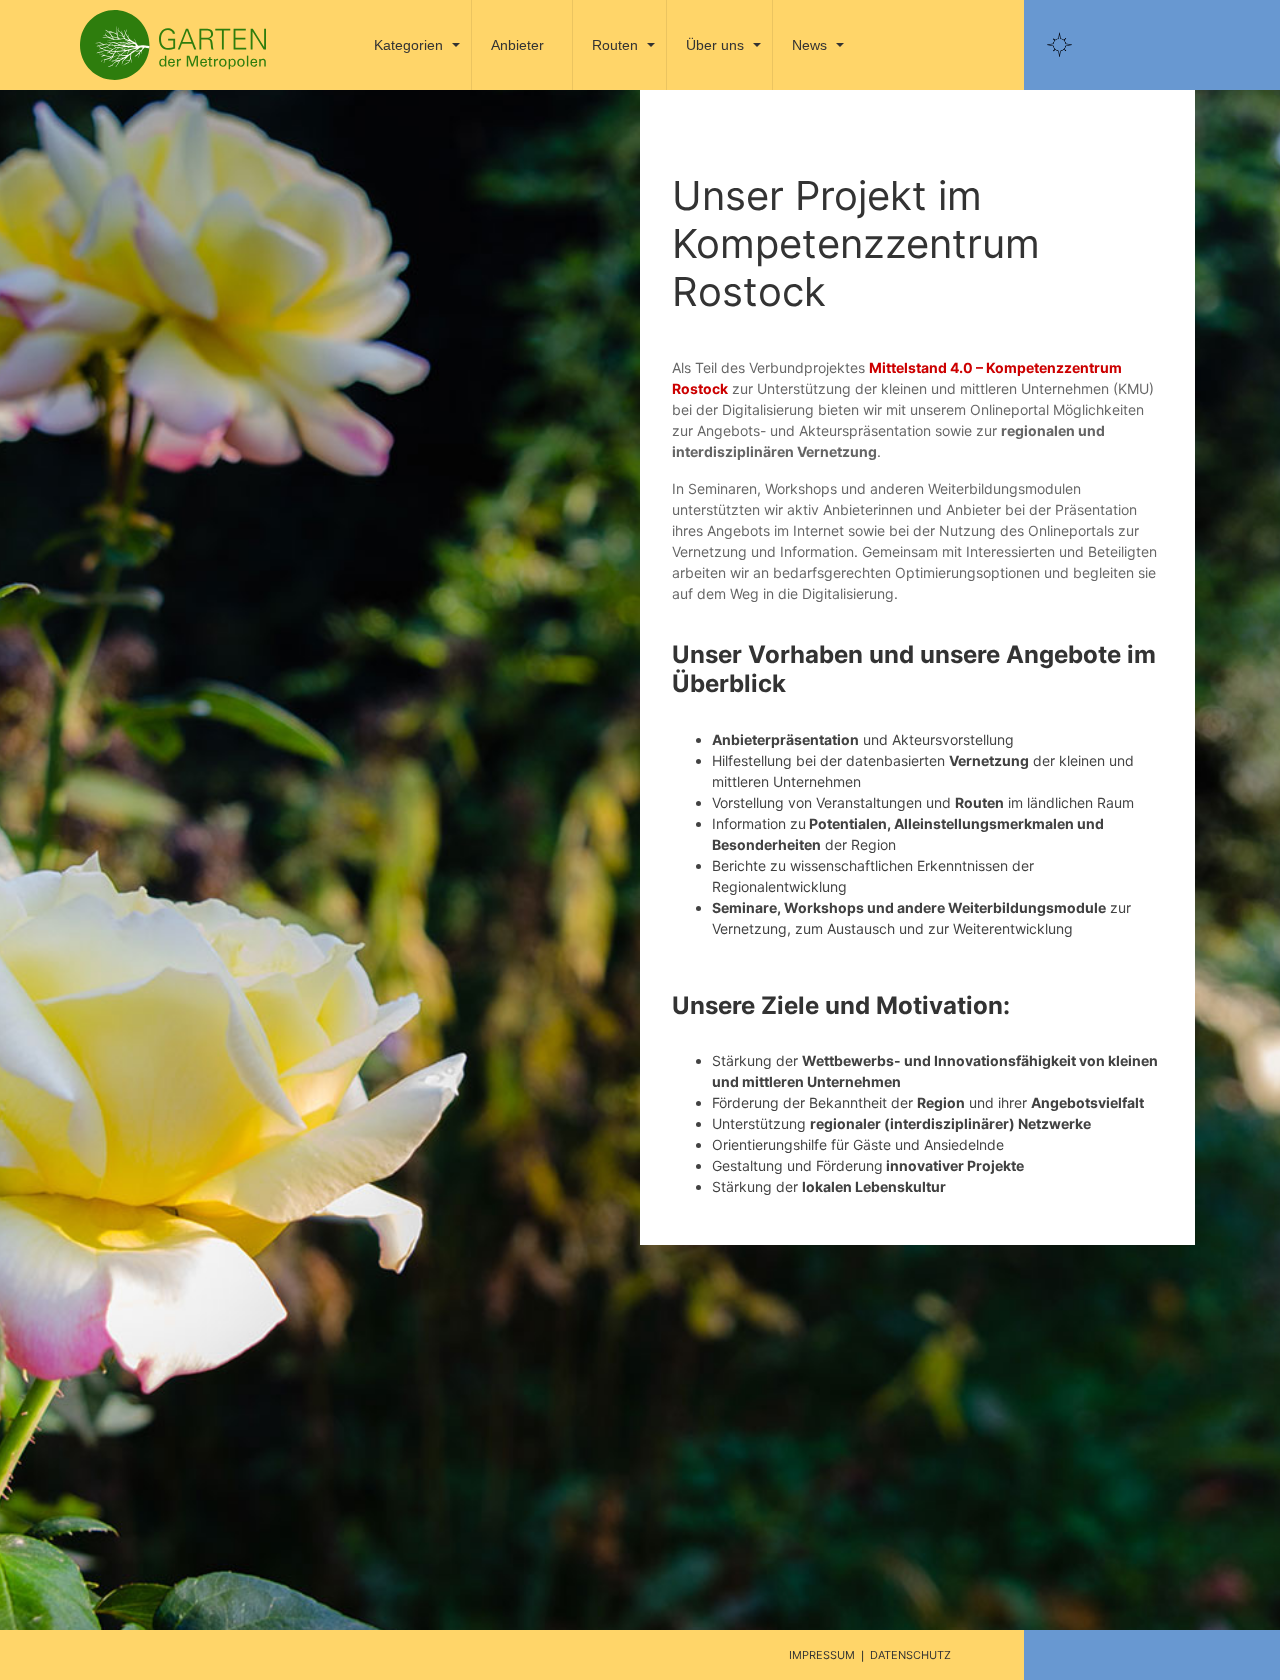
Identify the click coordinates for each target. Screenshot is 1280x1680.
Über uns (715, 45)
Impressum (822, 1655)
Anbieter (517, 45)
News (809, 45)
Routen (615, 45)
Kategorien (408, 45)
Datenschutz (910, 1655)
